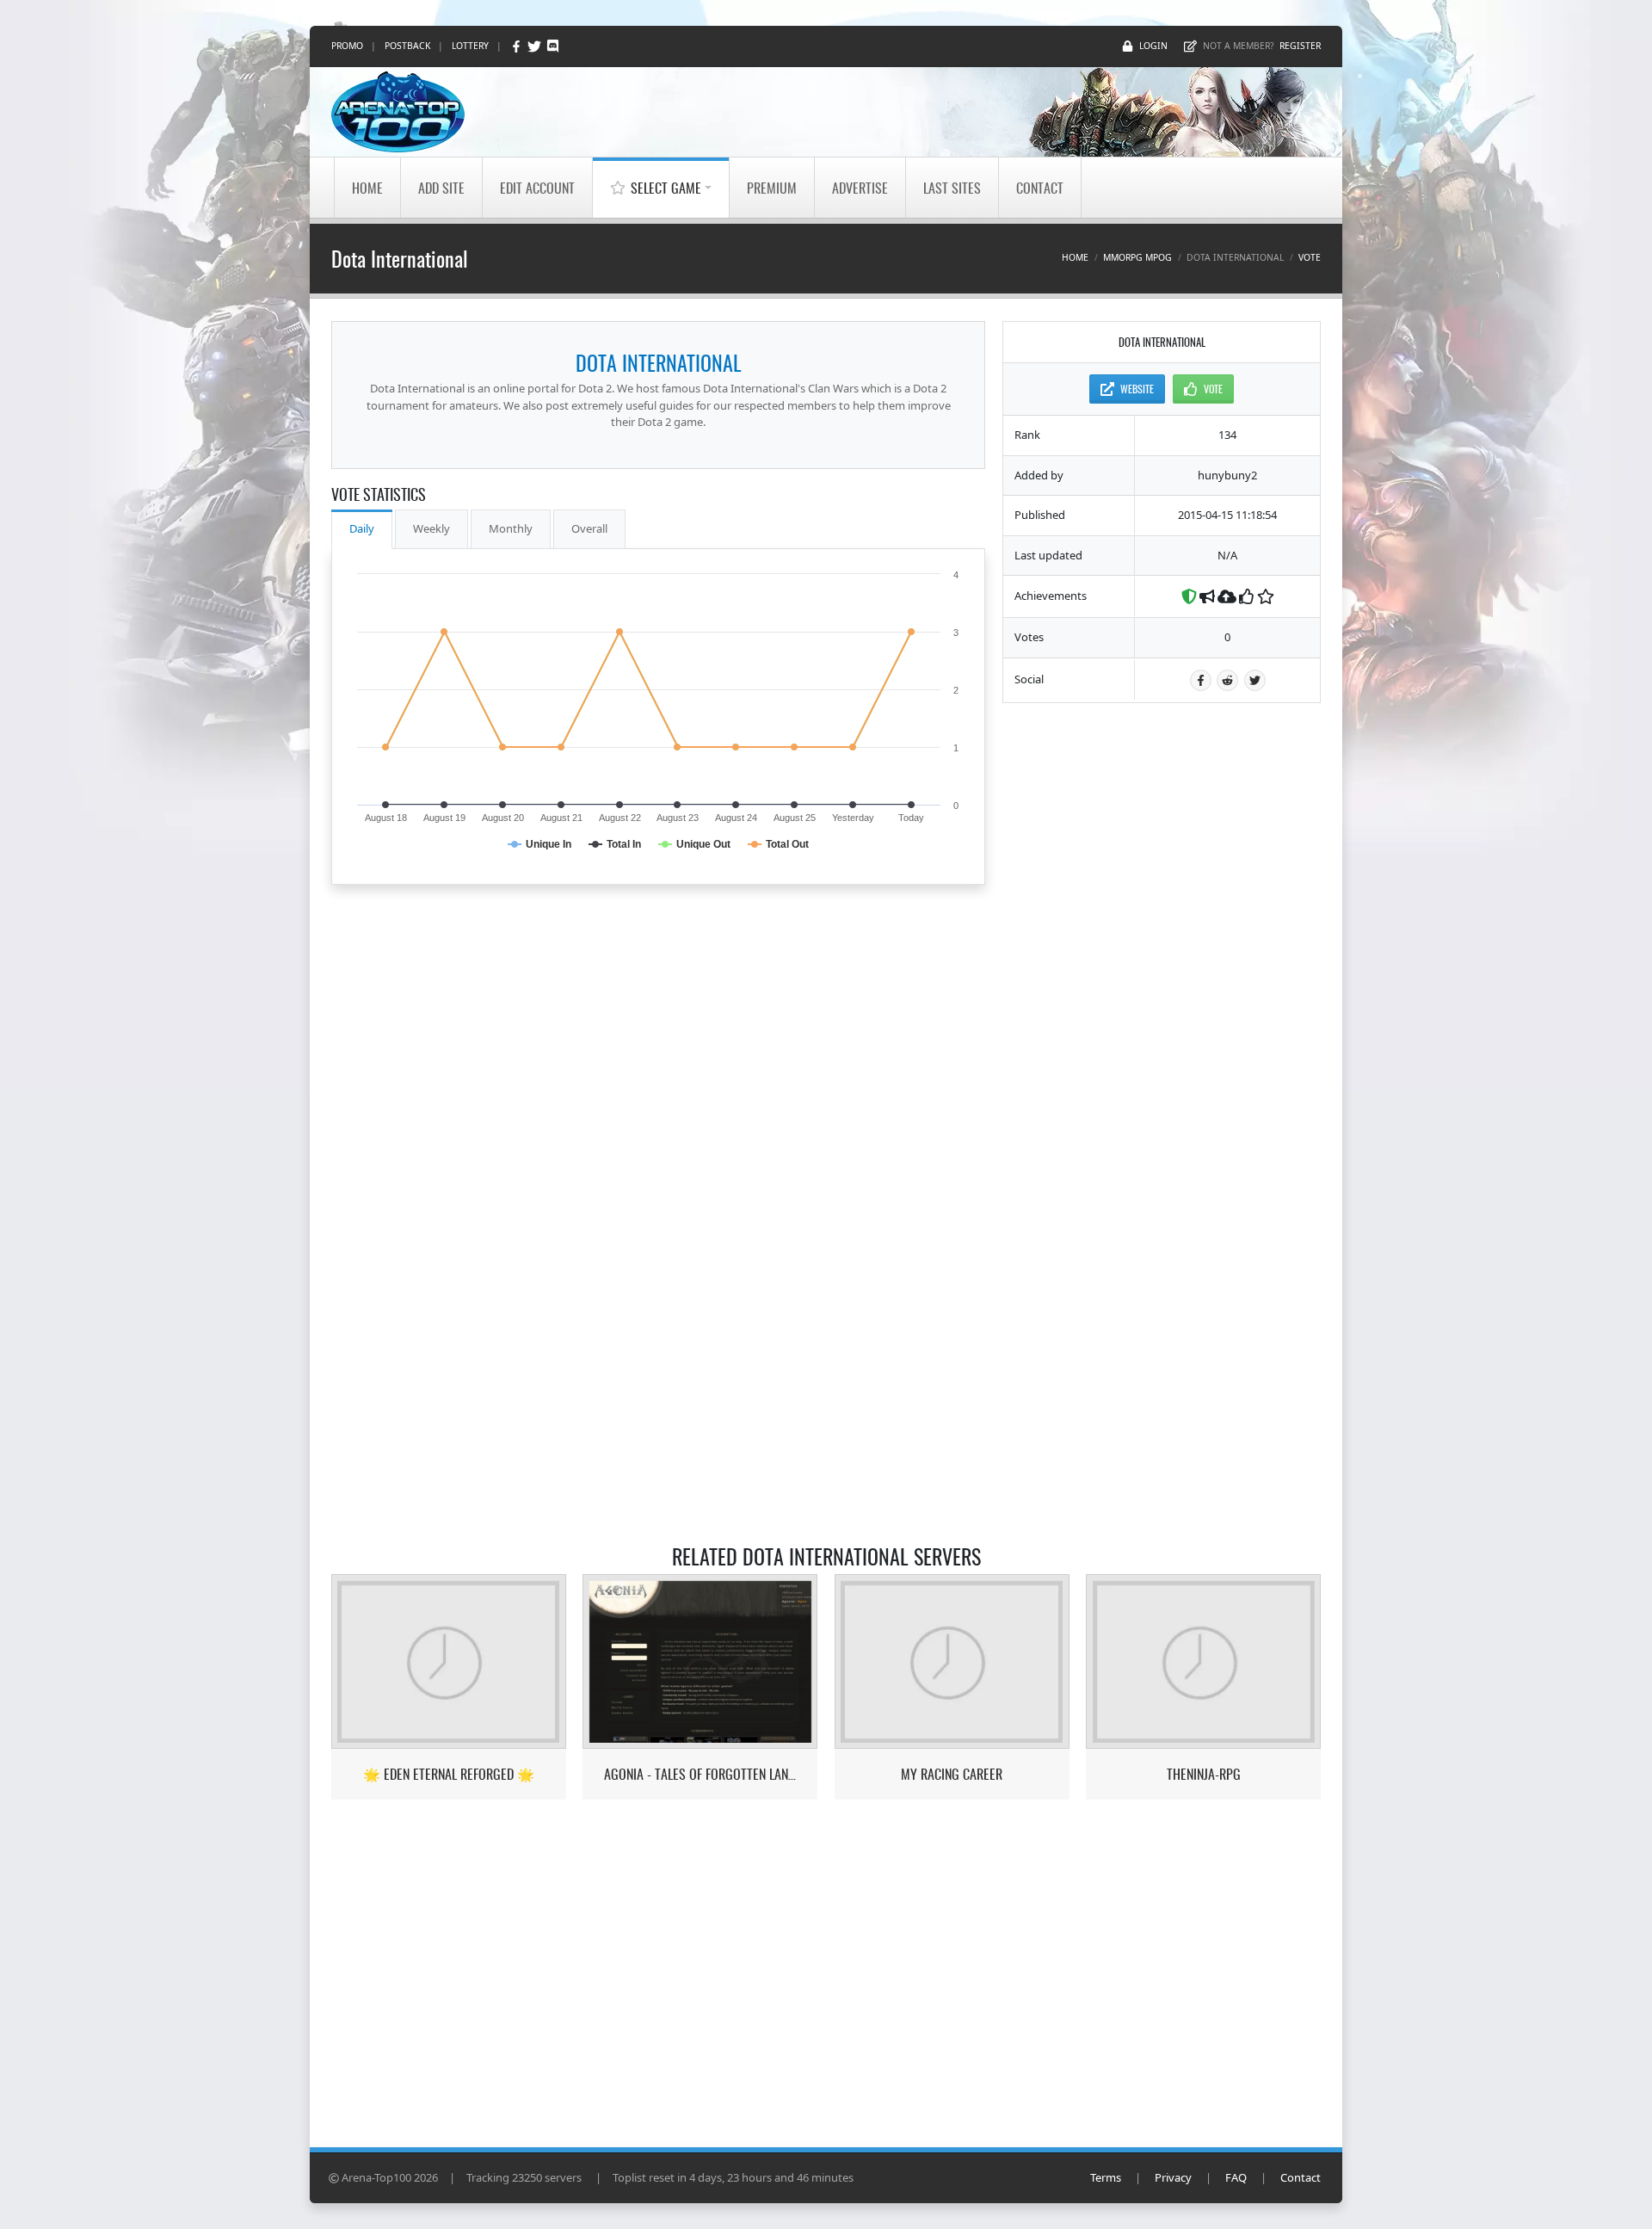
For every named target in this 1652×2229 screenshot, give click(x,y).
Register (1300, 46)
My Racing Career (952, 1774)
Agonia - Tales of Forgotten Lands (700, 1774)
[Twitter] (536, 46)
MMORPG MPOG (1137, 257)
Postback (407, 46)
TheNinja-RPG (1204, 1774)
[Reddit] (1227, 680)
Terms (1106, 2177)
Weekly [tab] (431, 528)
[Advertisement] (1162, 978)
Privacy (1173, 2177)
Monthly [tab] (511, 528)
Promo (347, 46)
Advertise (860, 188)
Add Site (441, 188)
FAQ (1236, 2177)
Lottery (470, 46)
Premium (772, 188)
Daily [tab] (362, 528)
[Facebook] (518, 46)
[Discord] (553, 46)
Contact (1040, 188)
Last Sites (952, 188)
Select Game (666, 188)
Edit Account (537, 188)
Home (367, 188)
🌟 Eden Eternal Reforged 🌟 (449, 1774)
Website (1137, 389)
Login (1153, 46)
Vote (1310, 257)
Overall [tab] (589, 528)
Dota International (659, 362)
